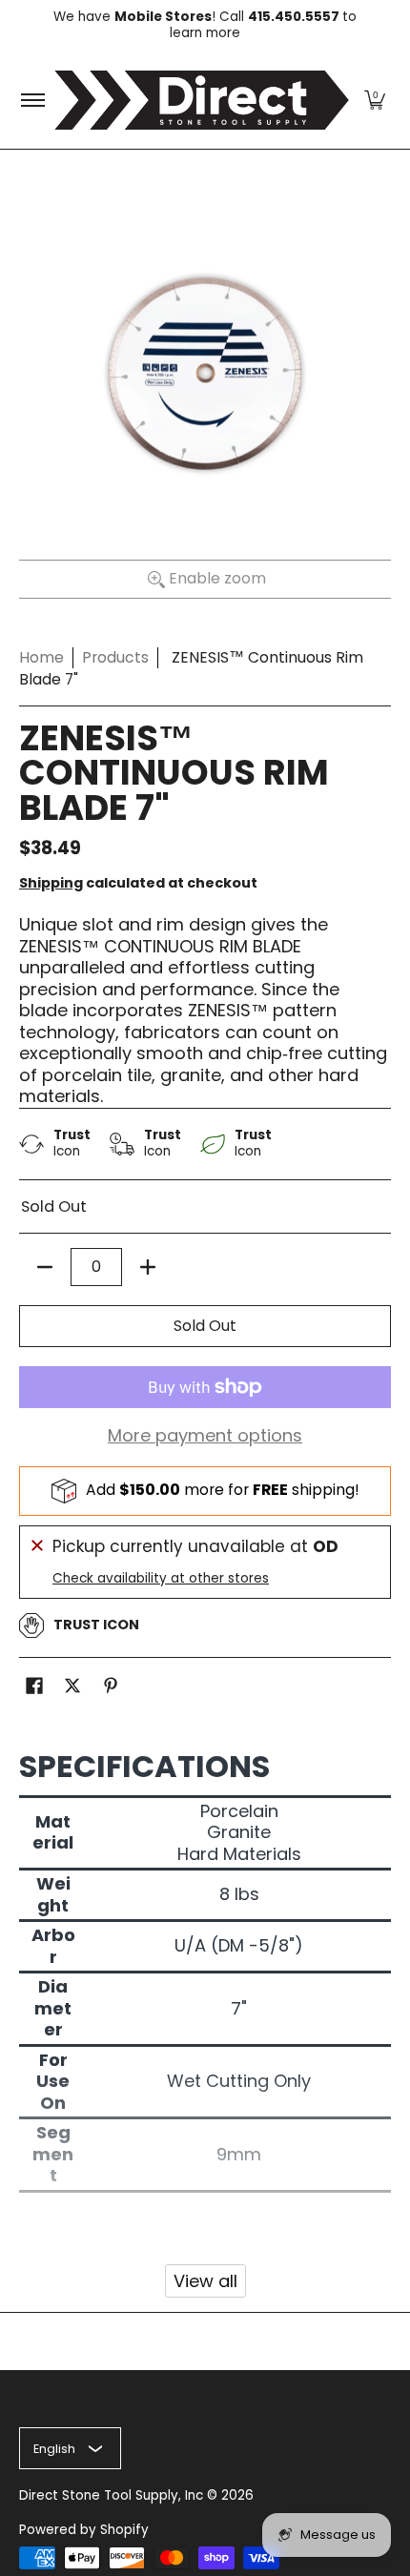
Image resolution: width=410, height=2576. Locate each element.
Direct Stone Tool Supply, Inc (111, 2495)
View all (205, 2281)
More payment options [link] (205, 1436)
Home (41, 657)
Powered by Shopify (84, 2530)
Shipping (51, 883)
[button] (375, 100)
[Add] (148, 1267)
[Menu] (32, 100)
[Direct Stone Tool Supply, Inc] (202, 100)
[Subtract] (45, 1267)
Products (115, 657)
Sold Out (205, 1326)
